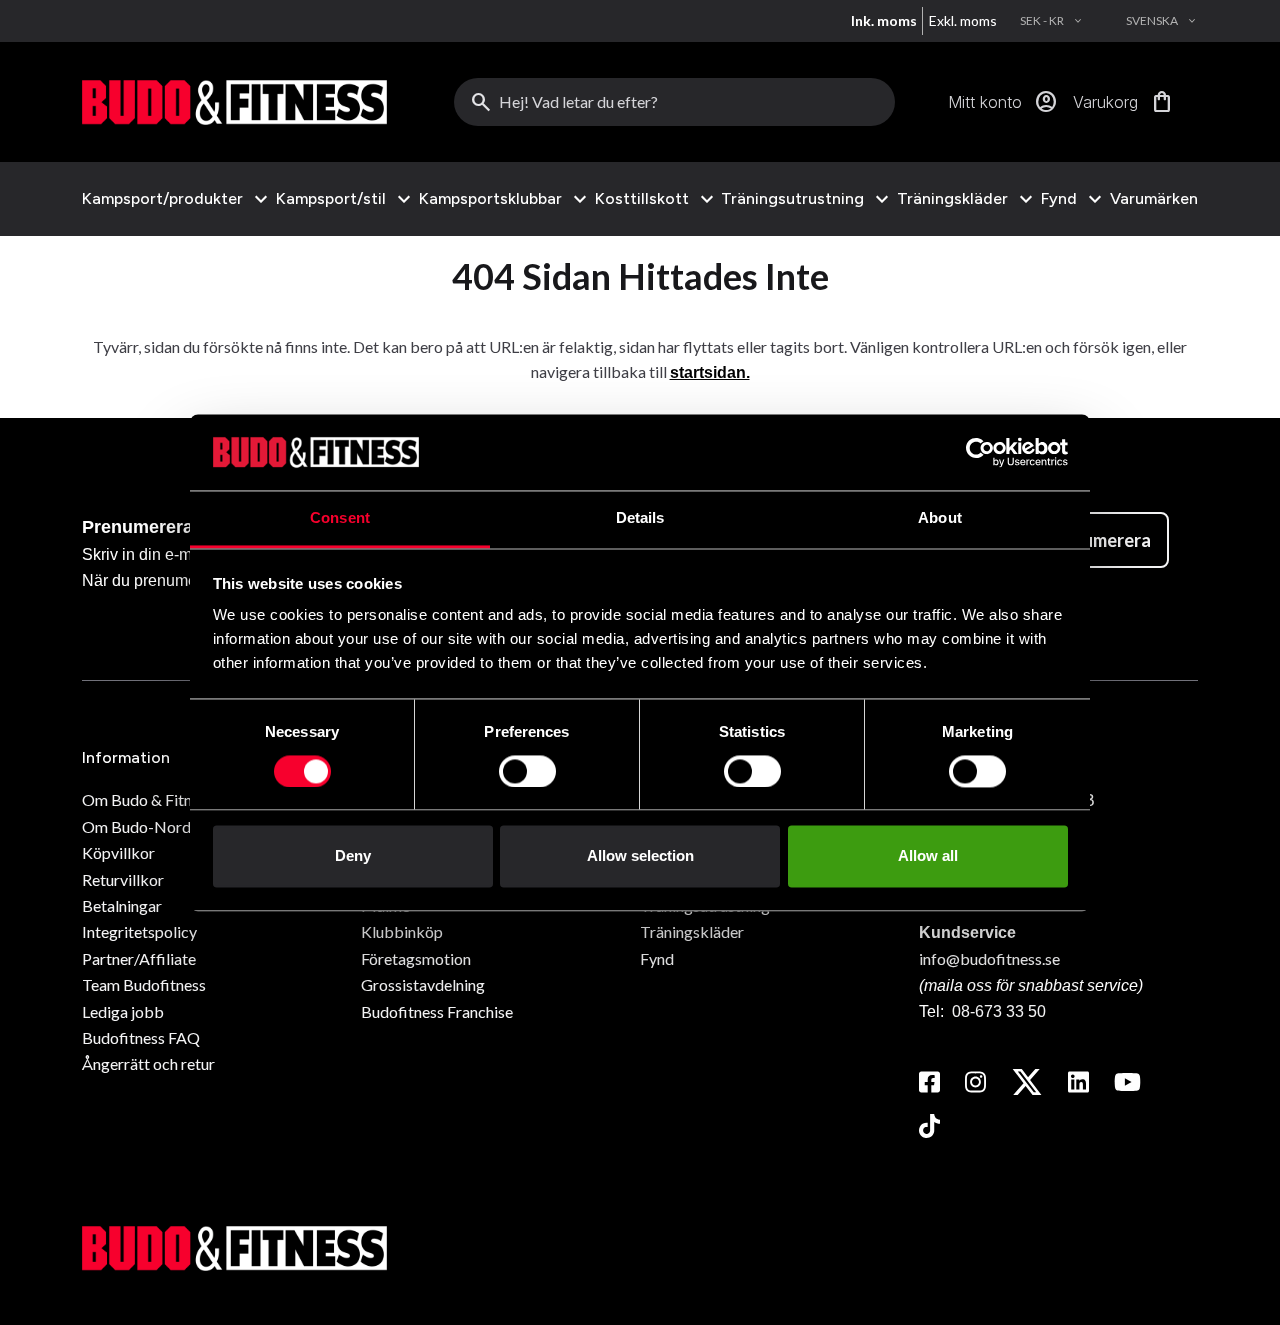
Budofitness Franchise (437, 1011)
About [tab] (940, 518)
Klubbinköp (402, 931)
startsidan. (710, 372)
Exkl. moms (963, 20)
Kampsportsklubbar (490, 199)
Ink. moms (884, 20)
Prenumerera (1098, 540)
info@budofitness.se (989, 958)
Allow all (928, 856)
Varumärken (1154, 198)
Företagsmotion (416, 958)
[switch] (527, 771)
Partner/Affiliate (139, 958)
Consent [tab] (340, 518)
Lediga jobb (123, 1011)
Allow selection (640, 856)
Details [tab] (640, 518)
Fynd (1059, 199)
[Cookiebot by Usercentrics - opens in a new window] (980, 452)
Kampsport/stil (331, 199)
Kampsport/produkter (162, 199)
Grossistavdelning (423, 984)
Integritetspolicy (139, 931)
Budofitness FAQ (141, 1037)
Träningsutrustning (792, 199)
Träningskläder (952, 199)
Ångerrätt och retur (148, 1063)
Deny (353, 856)
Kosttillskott (642, 199)
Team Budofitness (144, 984)
